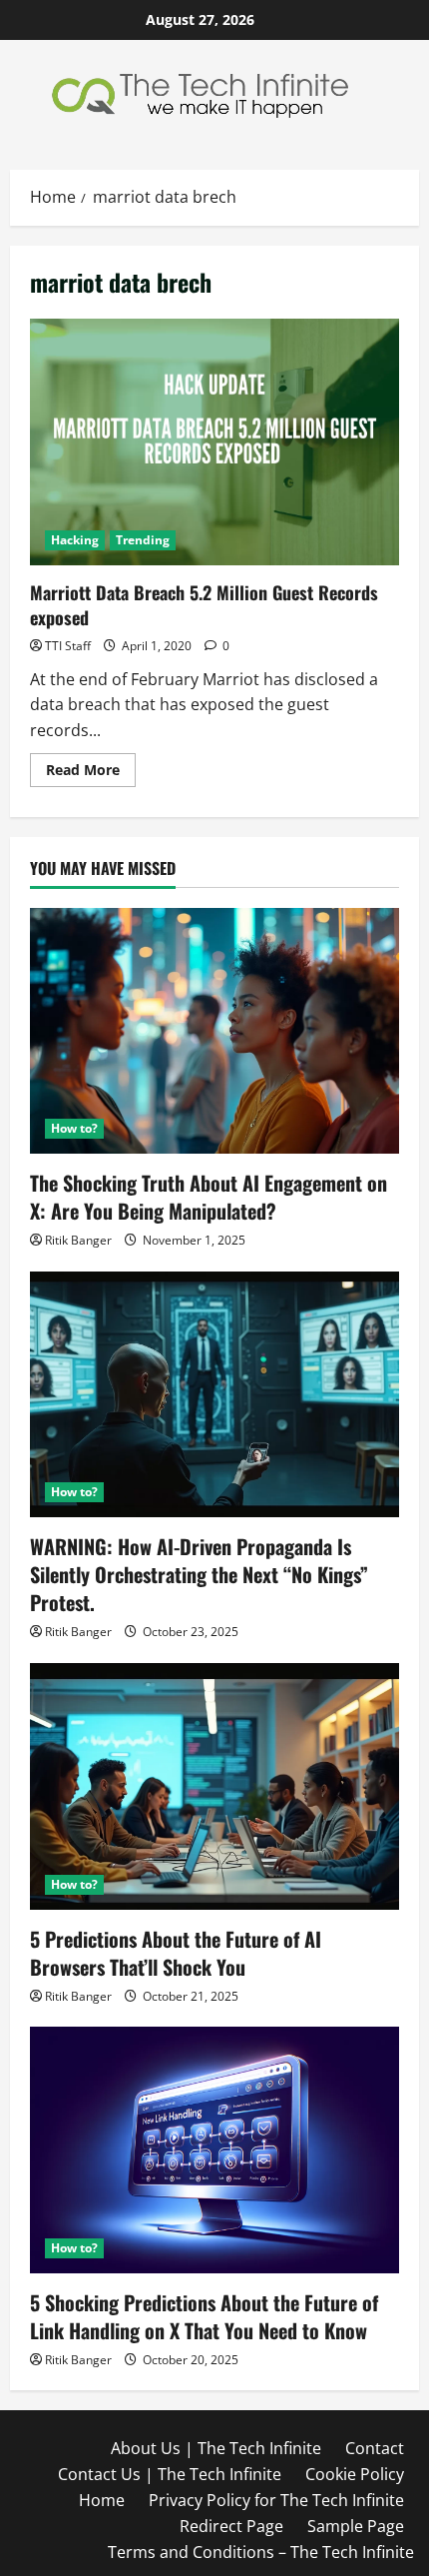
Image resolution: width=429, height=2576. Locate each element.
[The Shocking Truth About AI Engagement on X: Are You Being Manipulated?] (214, 1031)
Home (102, 2500)
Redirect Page (231, 2526)
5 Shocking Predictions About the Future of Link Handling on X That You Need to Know (204, 2316)
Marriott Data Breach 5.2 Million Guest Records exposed (214, 442)
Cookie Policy (355, 2474)
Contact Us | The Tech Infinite (170, 2474)
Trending (143, 540)
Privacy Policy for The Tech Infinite (276, 2500)
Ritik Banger (78, 1240)
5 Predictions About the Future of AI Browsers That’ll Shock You (176, 1953)
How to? (74, 1128)
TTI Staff (68, 646)
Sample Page (356, 2526)
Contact (375, 2448)
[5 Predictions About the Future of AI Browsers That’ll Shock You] (214, 1786)
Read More (91, 773)
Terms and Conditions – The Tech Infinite (261, 2552)
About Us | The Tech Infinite (216, 2448)
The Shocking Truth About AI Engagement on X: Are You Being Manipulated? (209, 1197)
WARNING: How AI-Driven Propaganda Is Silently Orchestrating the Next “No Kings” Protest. (199, 1574)
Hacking (75, 540)
